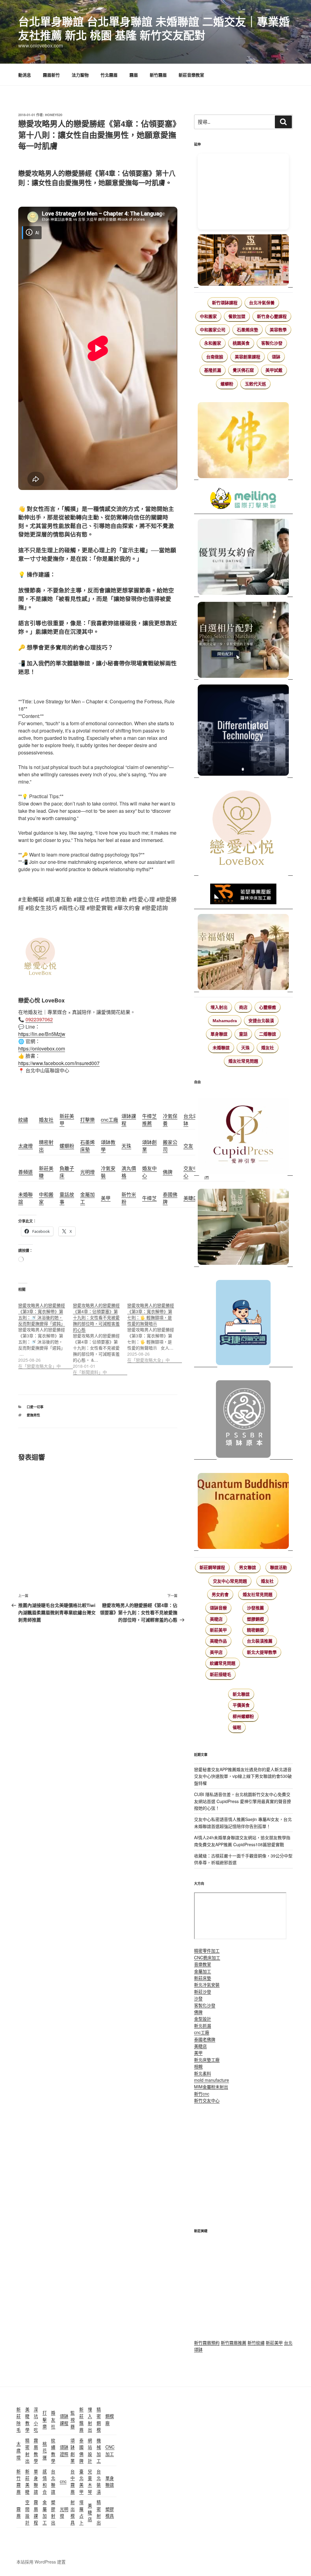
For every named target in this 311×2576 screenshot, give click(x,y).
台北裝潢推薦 (260, 1641)
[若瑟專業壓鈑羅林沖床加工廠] (243, 895)
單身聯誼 (219, 1034)
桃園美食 (241, 343)
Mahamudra (225, 1021)
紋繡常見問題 (223, 1663)
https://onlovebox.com (42, 1048)
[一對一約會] (243, 558)
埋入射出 (219, 1007)
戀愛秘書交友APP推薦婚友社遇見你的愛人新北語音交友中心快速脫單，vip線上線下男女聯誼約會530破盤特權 (243, 1776)
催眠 (237, 1727)
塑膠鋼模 (255, 1619)
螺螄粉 (227, 384)
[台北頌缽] (243, 1417)
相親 (198, 2066)
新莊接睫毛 (220, 1674)
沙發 (198, 1998)
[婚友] (243, 829)
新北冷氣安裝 (207, 1985)
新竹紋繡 (256, 2343)
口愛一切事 (35, 1407)
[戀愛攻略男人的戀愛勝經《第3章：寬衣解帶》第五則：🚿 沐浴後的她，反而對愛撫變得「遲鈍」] (46, 1332)
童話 (243, 1034)
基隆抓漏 (213, 370)
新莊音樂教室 (191, 75)
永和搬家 (213, 343)
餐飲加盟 (237, 316)
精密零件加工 (207, 1950)
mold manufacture (212, 2080)
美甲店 (216, 1652)
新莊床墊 (203, 1978)
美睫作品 (218, 1641)
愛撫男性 (33, 1415)
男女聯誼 (248, 1567)
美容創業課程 (248, 357)
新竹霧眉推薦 (234, 2343)
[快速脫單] (243, 953)
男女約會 (220, 1595)
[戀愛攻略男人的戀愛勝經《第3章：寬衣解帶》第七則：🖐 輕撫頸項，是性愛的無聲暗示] (155, 1329)
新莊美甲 (218, 1630)
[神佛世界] (243, 441)
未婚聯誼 (221, 1048)
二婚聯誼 (268, 1034)
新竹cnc (202, 2094)
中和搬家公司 (213, 330)
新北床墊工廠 (207, 2060)
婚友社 (268, 1048)
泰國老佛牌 (205, 2039)
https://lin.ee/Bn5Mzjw (42, 1034)
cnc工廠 (202, 2032)
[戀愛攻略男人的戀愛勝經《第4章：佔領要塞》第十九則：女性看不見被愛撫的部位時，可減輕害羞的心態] (100, 1335)
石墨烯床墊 (248, 330)
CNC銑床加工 (207, 1957)
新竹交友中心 (207, 2100)
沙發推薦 (255, 1608)
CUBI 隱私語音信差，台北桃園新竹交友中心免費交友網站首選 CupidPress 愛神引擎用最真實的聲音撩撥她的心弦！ (243, 1801)
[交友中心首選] (243, 1133)
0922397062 (39, 1019)
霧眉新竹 (51, 75)
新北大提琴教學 (262, 1652)
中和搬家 (208, 316)
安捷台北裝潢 (261, 1021)
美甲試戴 (274, 370)
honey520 (54, 115)
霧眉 (134, 75)
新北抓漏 (203, 2026)
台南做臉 (215, 357)
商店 (243, 1007)
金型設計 (203, 2019)
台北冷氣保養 (262, 303)
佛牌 (198, 2012)
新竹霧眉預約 (207, 2343)
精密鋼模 (255, 1630)
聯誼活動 (279, 1567)
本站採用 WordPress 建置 (41, 2562)
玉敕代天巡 (255, 384)
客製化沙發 (272, 343)
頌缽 (276, 357)
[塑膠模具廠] (243, 731)
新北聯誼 (241, 1694)
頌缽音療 (218, 1608)
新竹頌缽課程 (225, 303)
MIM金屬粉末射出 (211, 2087)
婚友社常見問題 (243, 1061)
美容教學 (278, 330)
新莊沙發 (203, 1991)
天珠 (245, 1048)
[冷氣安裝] (243, 1320)
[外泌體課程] (243, 261)
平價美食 (241, 1705)
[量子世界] (243, 1508)
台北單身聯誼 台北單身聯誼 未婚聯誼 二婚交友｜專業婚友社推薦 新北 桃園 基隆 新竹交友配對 (154, 28)
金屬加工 (203, 1971)
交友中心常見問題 (230, 1581)
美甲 (198, 2053)
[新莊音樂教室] (243, 1224)
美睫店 (216, 1619)
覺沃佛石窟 (243, 370)
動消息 (25, 75)
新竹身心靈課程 (272, 316)
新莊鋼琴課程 (212, 1567)
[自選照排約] (243, 641)
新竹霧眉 (158, 75)
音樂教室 (203, 1964)
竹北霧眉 (109, 75)
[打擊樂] (243, 499)
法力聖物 (80, 75)
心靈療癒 (268, 1007)
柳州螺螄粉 (243, 1716)
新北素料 (203, 2073)
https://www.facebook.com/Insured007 (59, 1063)
